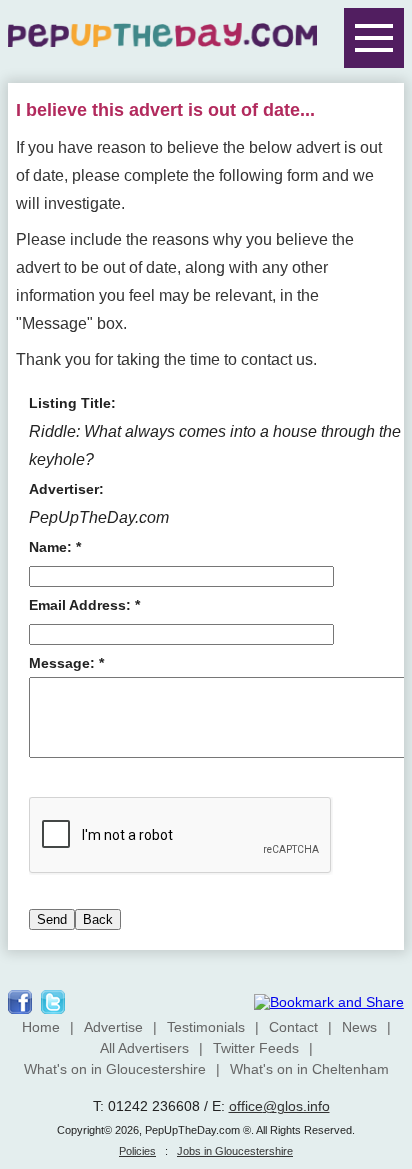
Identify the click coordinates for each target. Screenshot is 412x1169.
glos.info (303, 1106)
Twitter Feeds (256, 1048)
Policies (137, 1151)
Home (41, 1027)
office (246, 1106)
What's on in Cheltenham (309, 1069)
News (359, 1027)
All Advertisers (144, 1048)
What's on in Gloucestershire (115, 1069)
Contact (293, 1027)
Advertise (113, 1027)
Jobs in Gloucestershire (235, 1151)
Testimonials (206, 1027)
